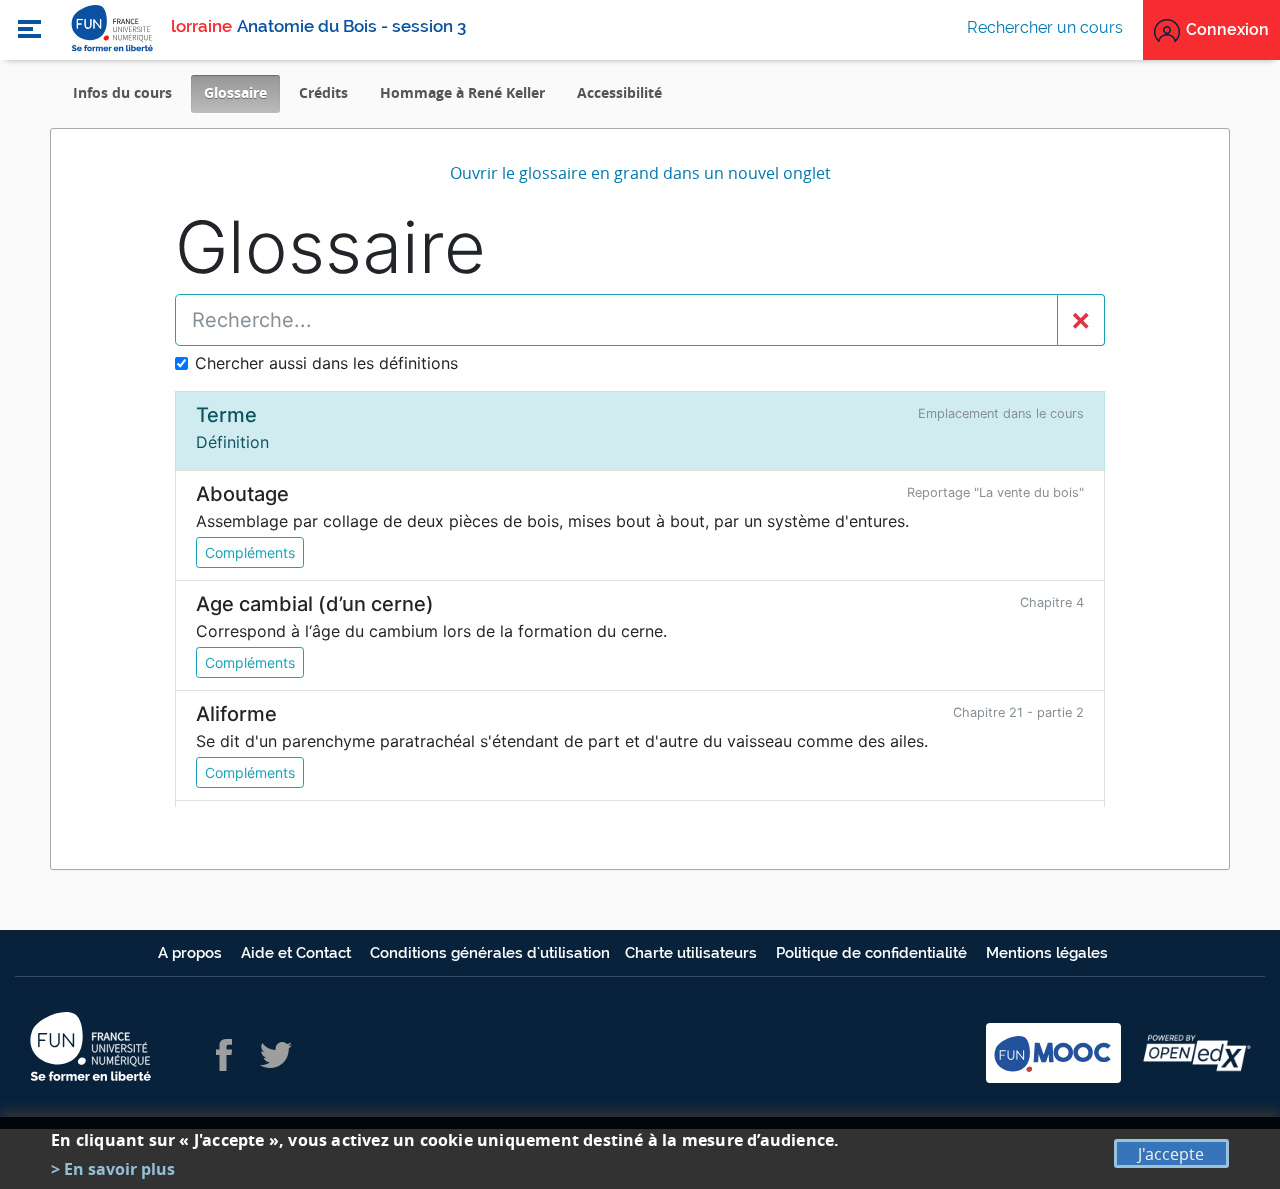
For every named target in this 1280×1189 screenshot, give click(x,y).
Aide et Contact (298, 953)
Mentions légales (1047, 953)
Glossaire (242, 97)
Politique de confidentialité (873, 953)
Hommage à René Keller (462, 92)
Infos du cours (122, 92)
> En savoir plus (113, 1169)
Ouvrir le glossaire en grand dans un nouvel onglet (640, 173)
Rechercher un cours (1045, 27)
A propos (192, 953)
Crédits (323, 92)
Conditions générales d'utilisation (490, 953)
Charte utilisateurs (693, 953)
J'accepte (1171, 1154)
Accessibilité (619, 92)
